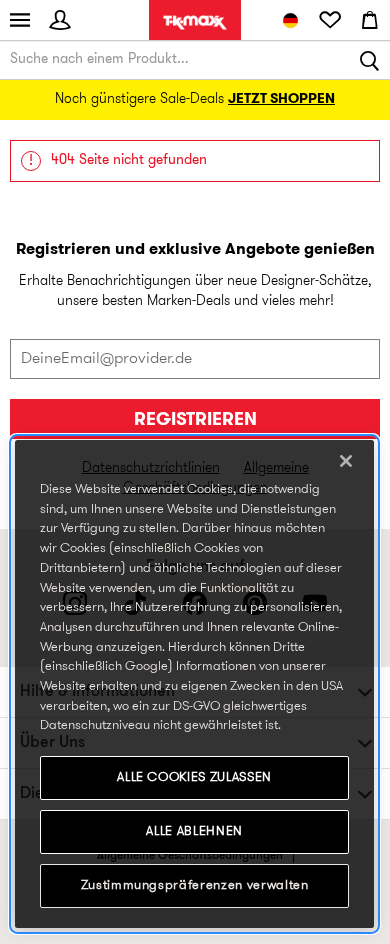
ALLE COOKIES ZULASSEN (194, 777)
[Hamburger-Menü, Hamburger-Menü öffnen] (20, 20)
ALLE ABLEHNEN (194, 831)
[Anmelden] (60, 20)
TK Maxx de (195, 22)
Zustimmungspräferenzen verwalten (195, 885)
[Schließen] (346, 461)
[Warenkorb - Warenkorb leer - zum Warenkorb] (370, 20)
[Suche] (370, 60)
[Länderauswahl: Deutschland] (290, 20)
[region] (194, 684)
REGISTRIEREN (195, 420)
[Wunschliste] (330, 20)
